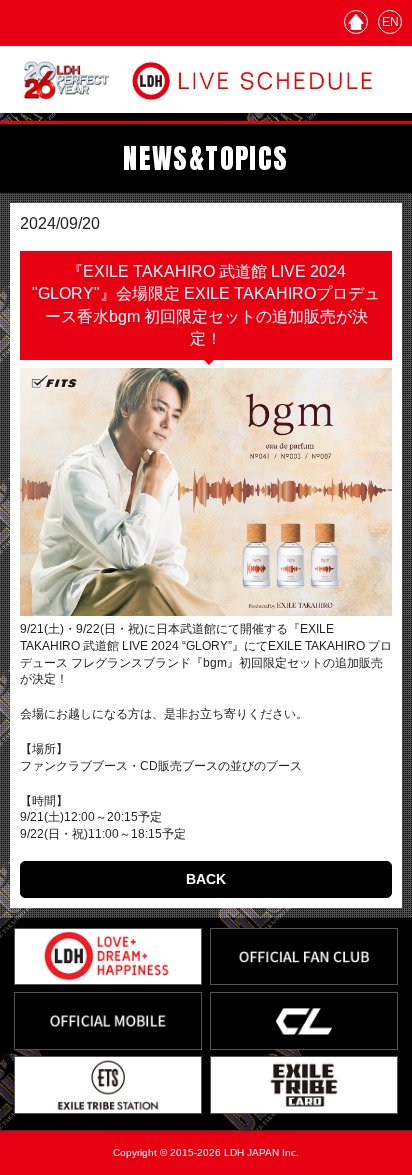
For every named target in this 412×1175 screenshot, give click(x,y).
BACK (206, 879)
